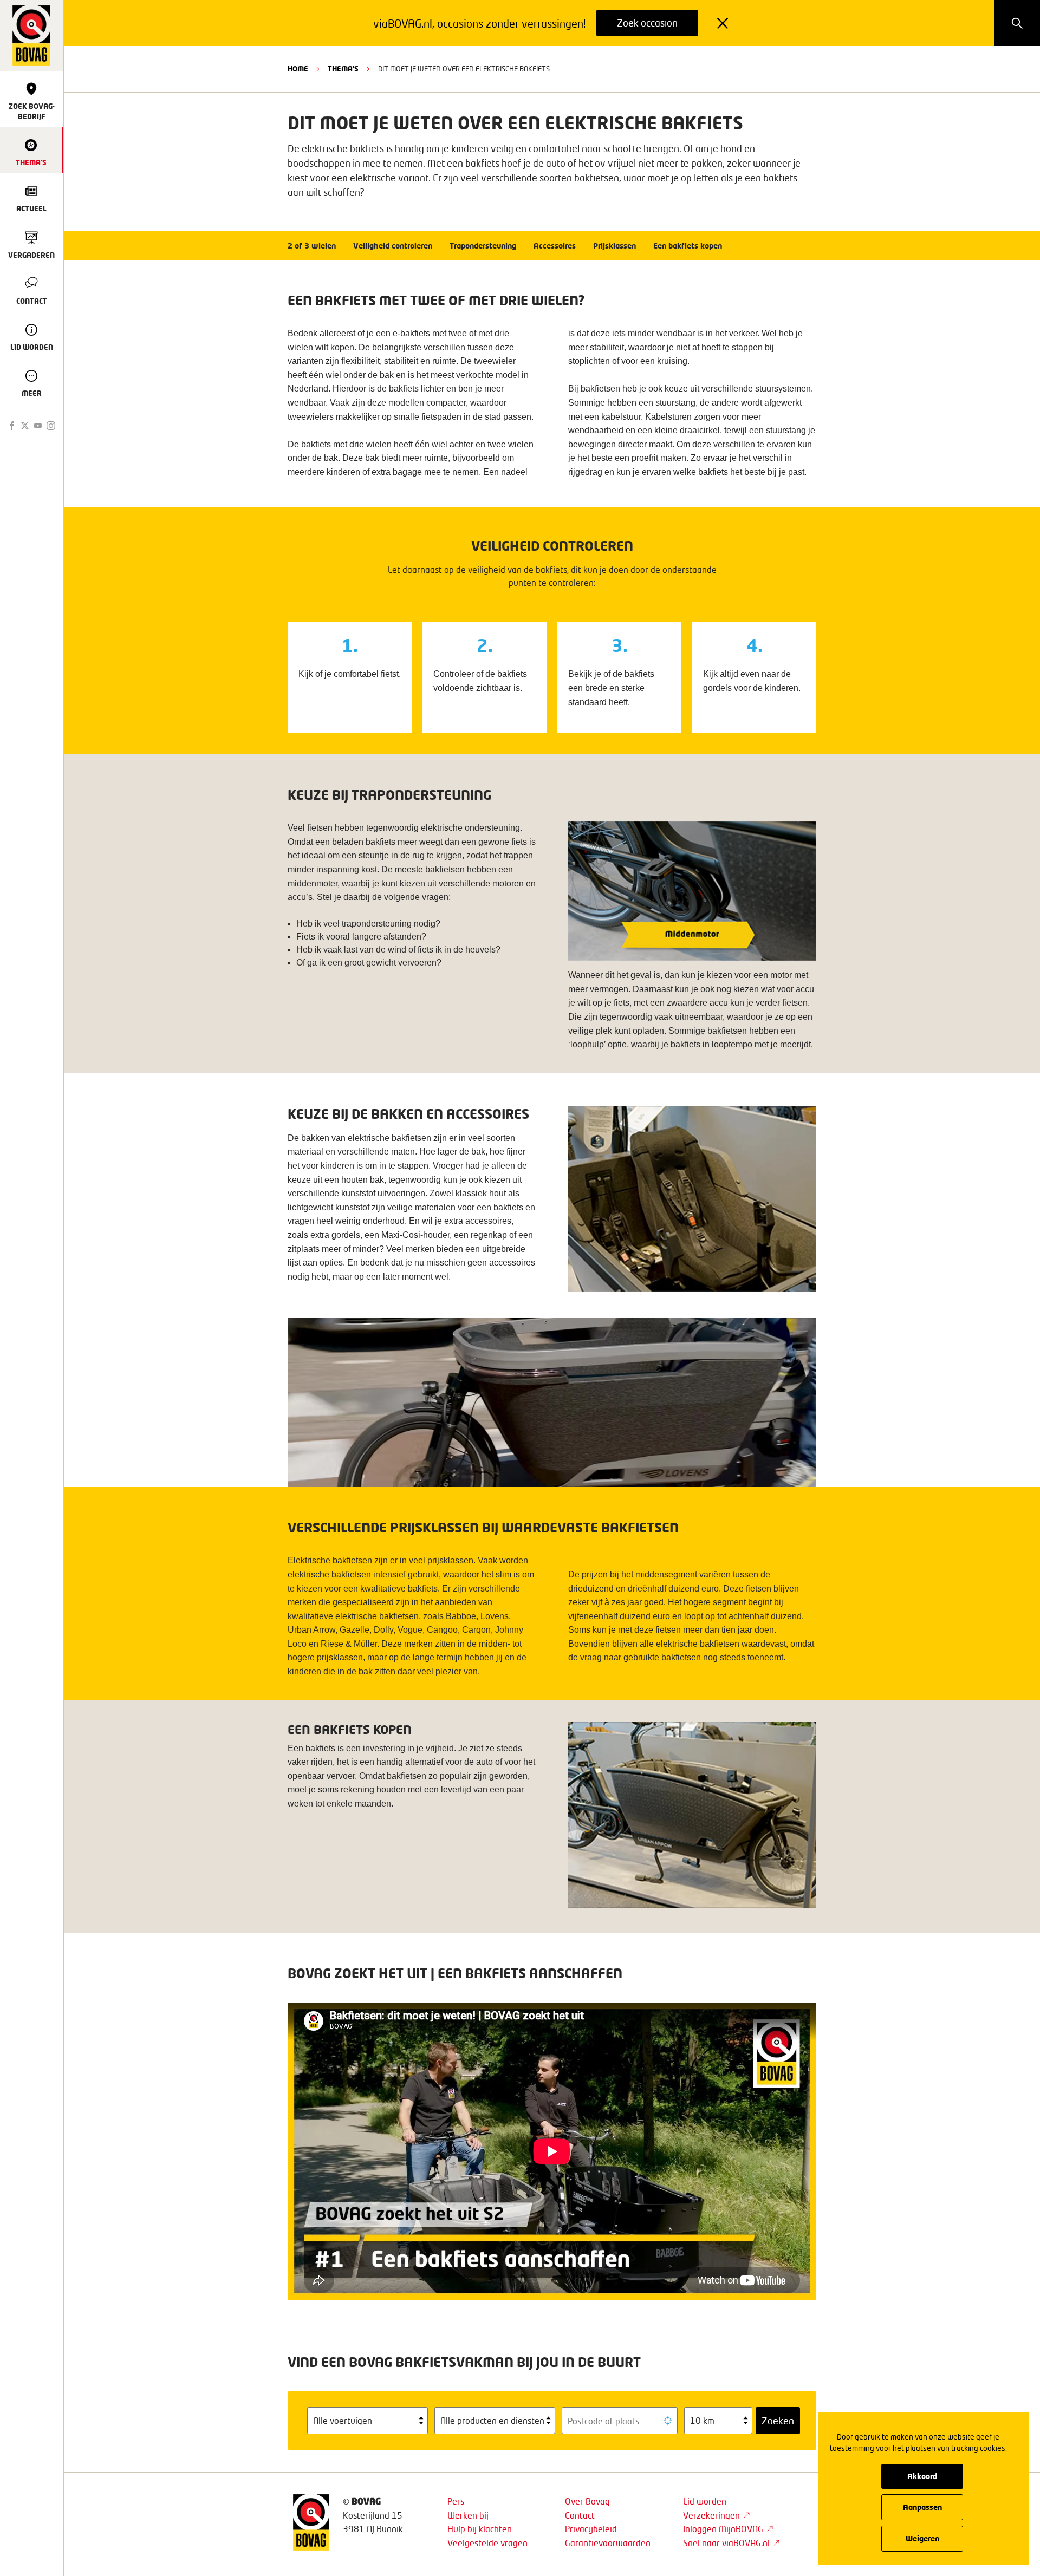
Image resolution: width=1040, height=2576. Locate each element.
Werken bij (468, 2515)
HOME (298, 69)
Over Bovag (587, 2501)
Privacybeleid (591, 2529)
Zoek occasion (647, 23)
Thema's (343, 69)
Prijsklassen (615, 246)
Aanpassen (922, 2507)
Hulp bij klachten (480, 2529)
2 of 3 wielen (312, 246)
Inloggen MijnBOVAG (723, 2529)
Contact (580, 2515)
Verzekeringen (711, 2515)
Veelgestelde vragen (487, 2543)
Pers (456, 2501)
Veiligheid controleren (393, 246)
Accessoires (555, 246)
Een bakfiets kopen (688, 246)
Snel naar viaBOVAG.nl (726, 2543)
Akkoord (922, 2476)
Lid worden (705, 2501)
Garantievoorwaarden (608, 2543)
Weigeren (922, 2538)
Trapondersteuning (483, 246)
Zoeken (778, 2421)
